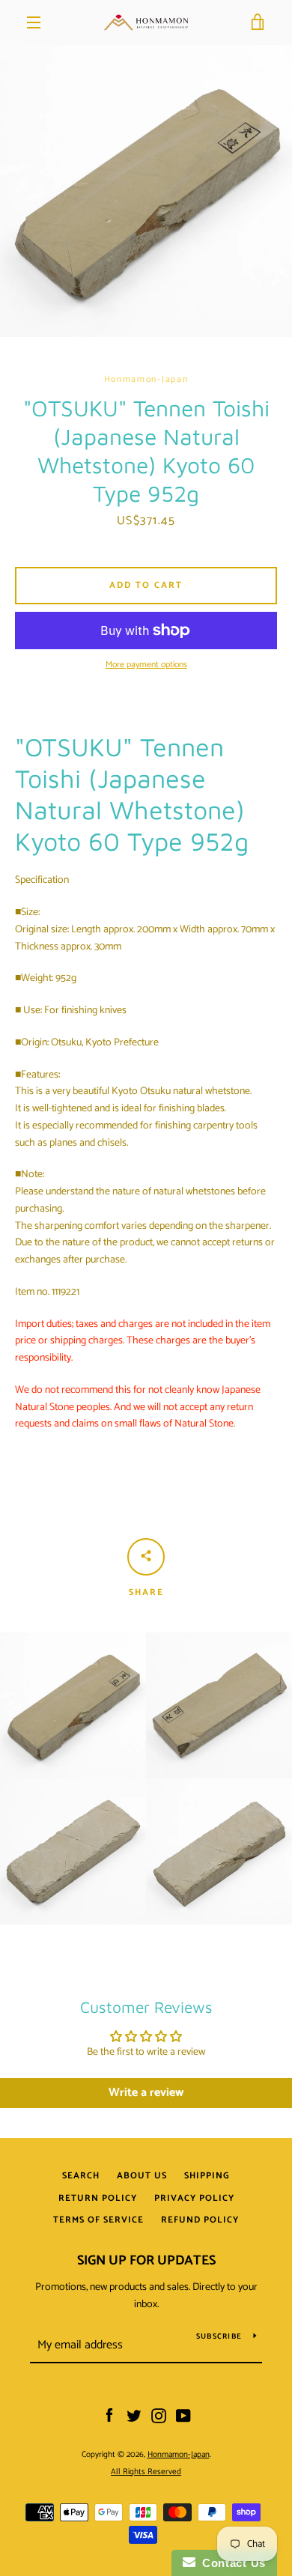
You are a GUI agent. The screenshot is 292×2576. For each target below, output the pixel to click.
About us (142, 2176)
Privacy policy (194, 2198)
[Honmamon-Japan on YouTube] (183, 2416)
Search (81, 2176)
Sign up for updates (146, 2261)
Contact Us (231, 2563)
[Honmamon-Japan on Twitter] (134, 2416)
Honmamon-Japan (179, 2455)
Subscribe (219, 2336)
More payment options (146, 665)
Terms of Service (98, 2220)
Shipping (207, 2176)
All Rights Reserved (146, 2472)
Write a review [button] (146, 2093)
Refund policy (200, 2220)
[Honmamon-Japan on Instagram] (159, 2416)
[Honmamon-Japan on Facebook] (109, 2416)
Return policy (98, 2198)
